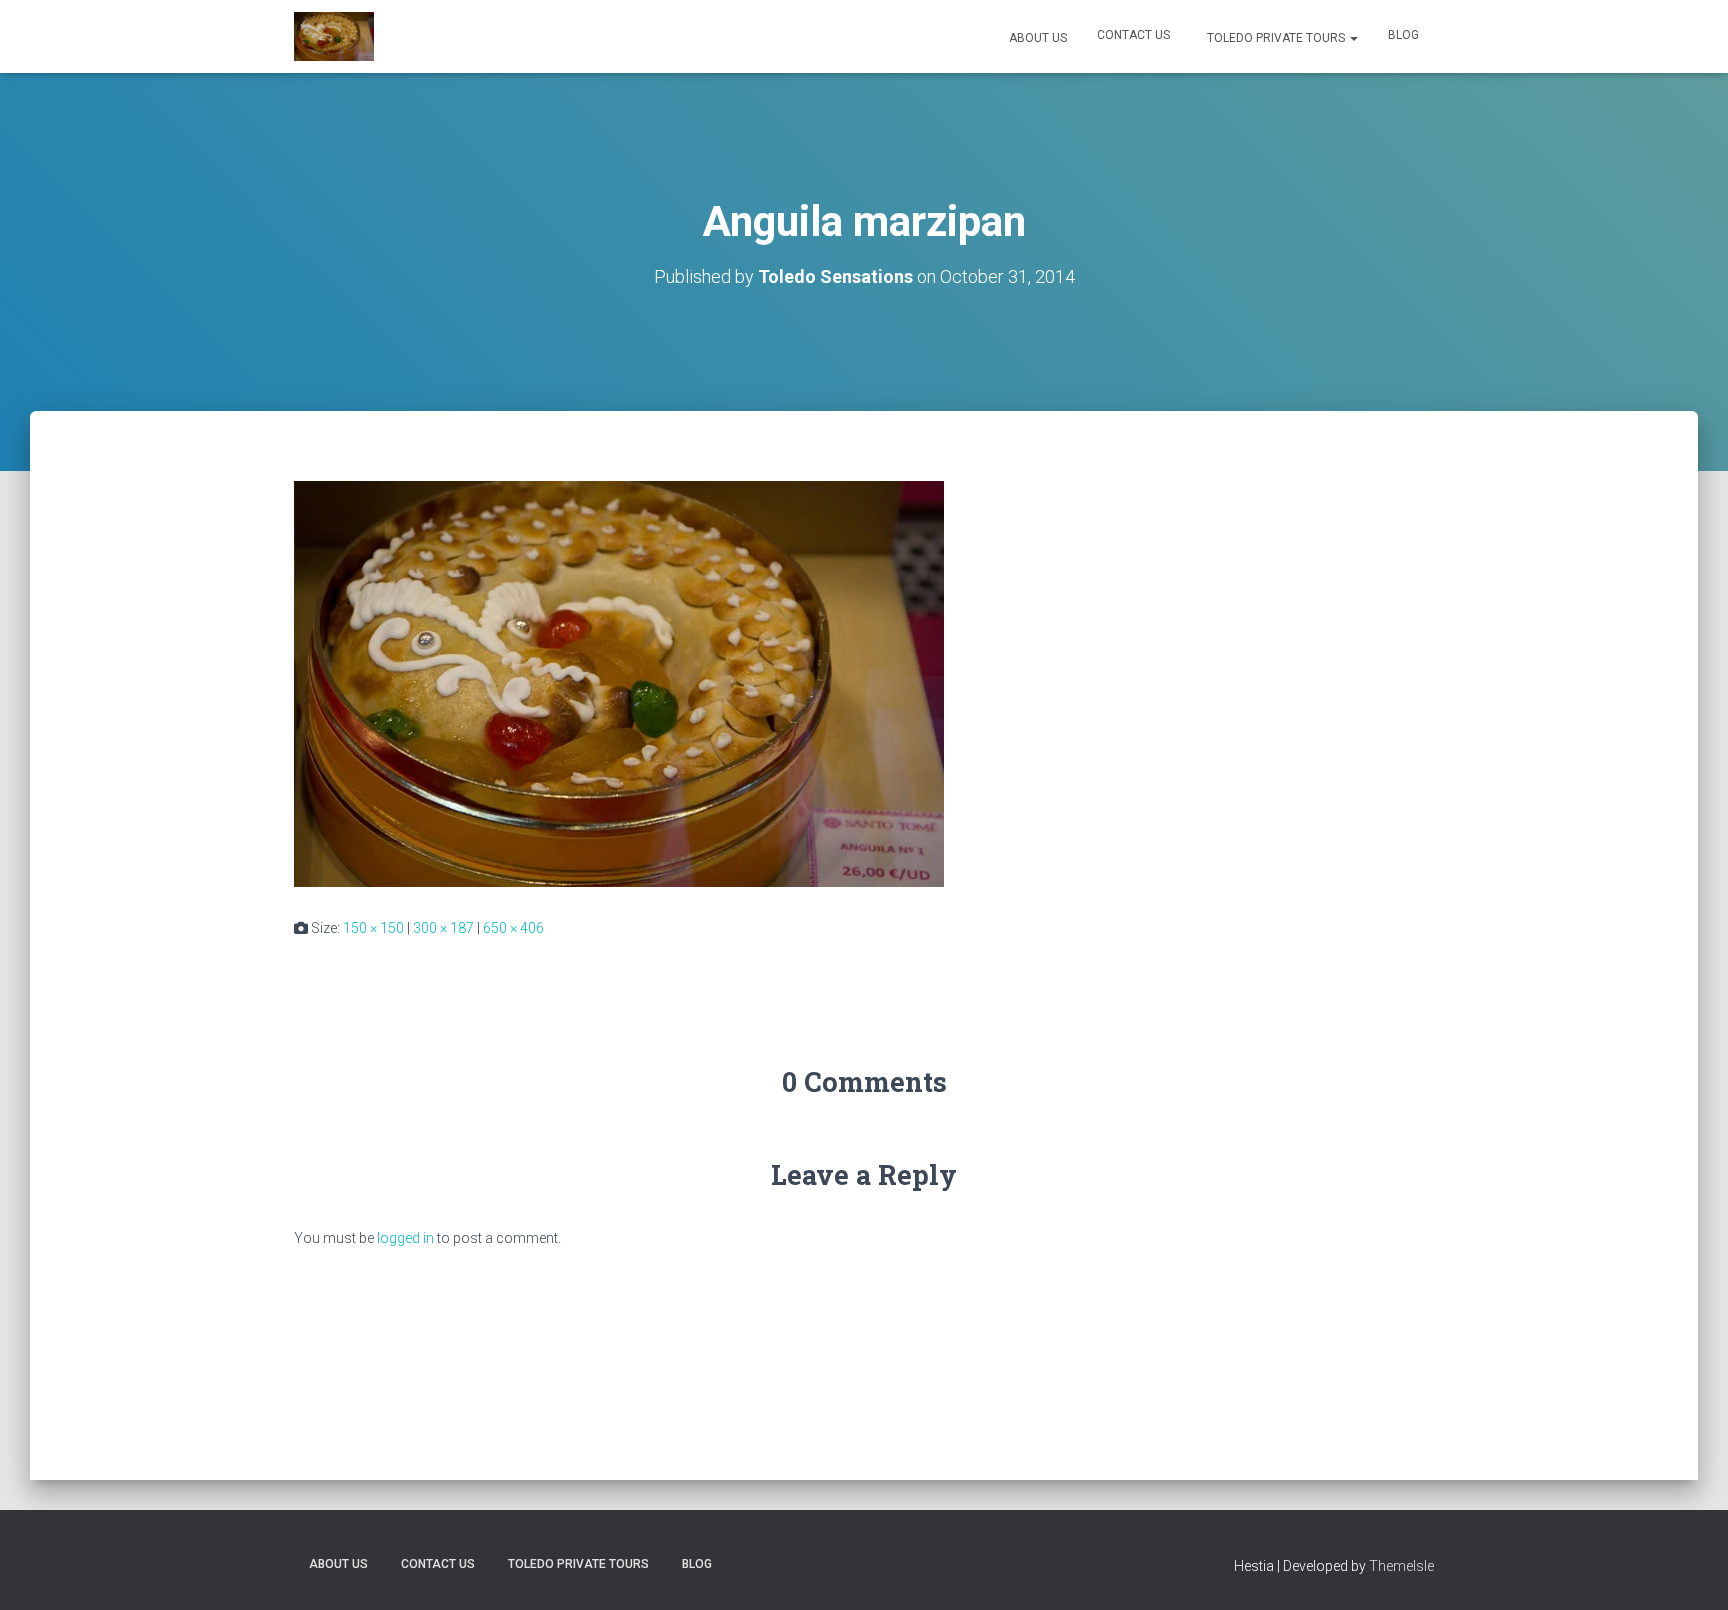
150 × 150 (373, 928)
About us (1036, 38)
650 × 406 (513, 928)
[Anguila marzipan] (619, 683)
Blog (1403, 35)
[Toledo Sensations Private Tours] (334, 37)
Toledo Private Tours (1276, 38)
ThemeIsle (1401, 1566)
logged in (405, 1238)
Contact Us (1133, 35)
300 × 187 (443, 928)
